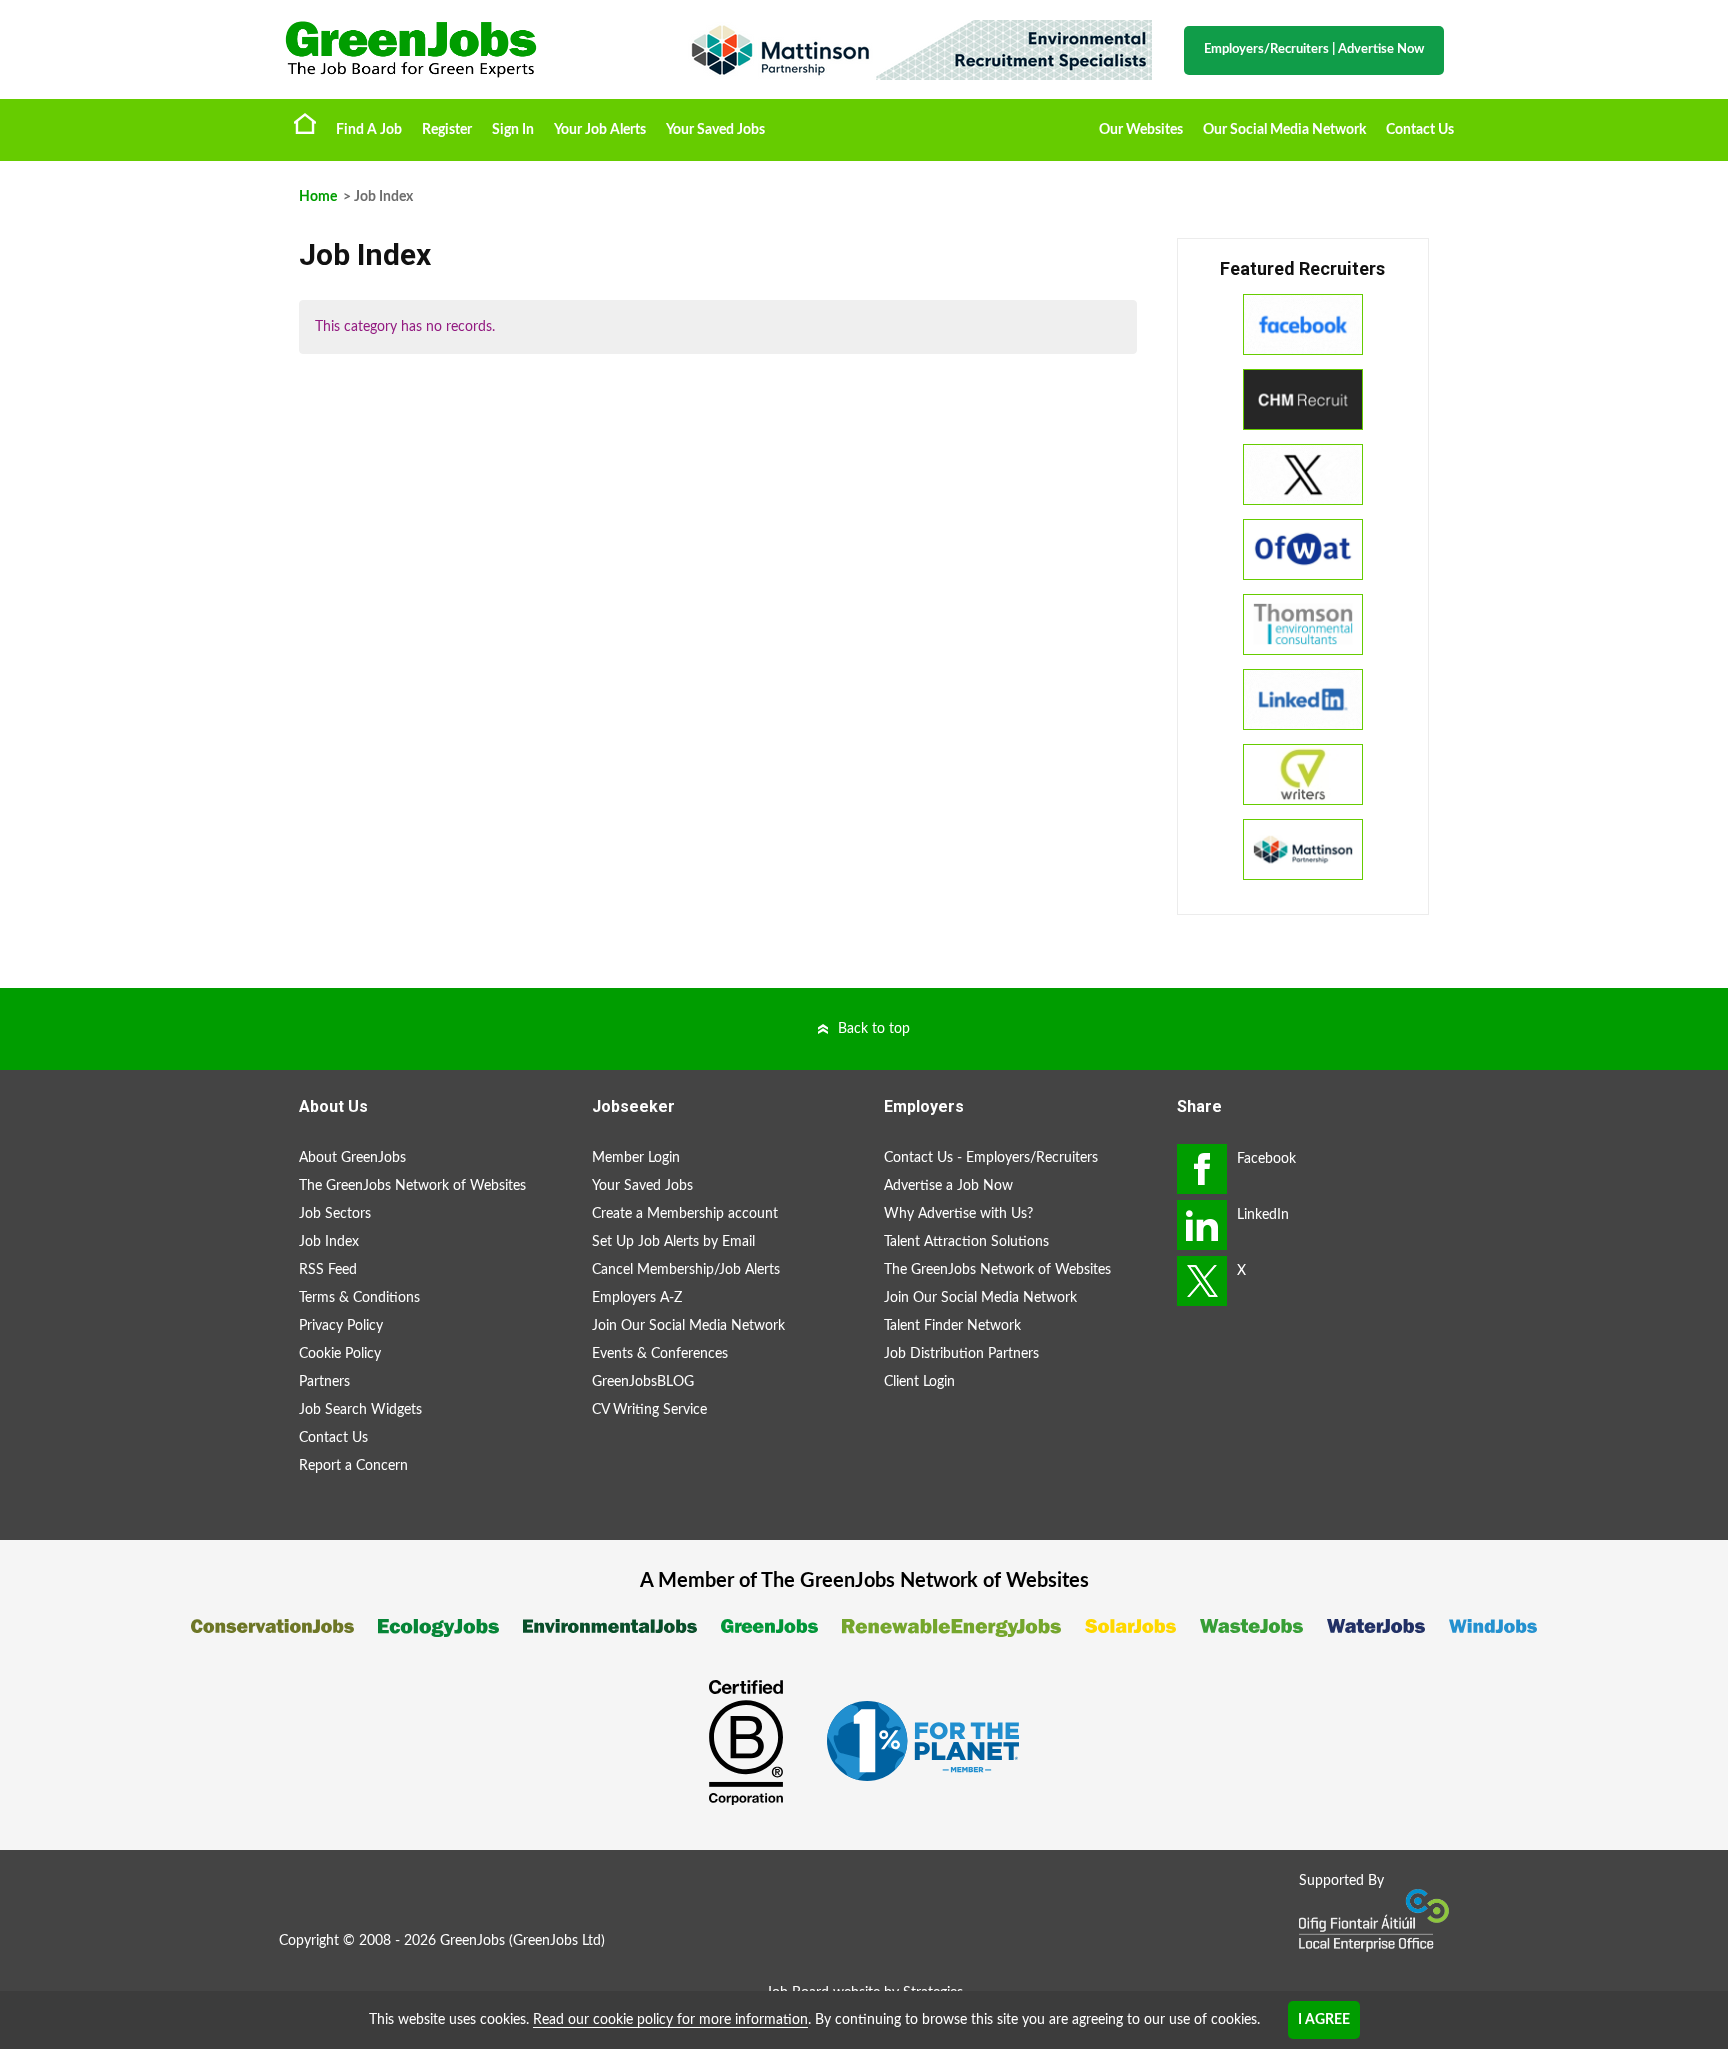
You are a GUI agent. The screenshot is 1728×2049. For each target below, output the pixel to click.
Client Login (919, 1382)
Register (447, 130)
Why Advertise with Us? (958, 1214)
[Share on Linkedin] (1202, 1225)
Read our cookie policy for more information (670, 2020)
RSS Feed (328, 1270)
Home (305, 123)
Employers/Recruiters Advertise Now (1314, 49)
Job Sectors (335, 1214)
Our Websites (1141, 130)
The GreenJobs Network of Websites (412, 1186)
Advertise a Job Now (948, 1186)
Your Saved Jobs (715, 130)
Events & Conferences (660, 1354)
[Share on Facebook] (1202, 1169)
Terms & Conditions (359, 1298)
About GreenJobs (352, 1158)
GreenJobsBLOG (643, 1382)
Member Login (636, 1158)
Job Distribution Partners (961, 1354)
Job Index (329, 1242)
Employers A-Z (637, 1298)
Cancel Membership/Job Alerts (686, 1270)
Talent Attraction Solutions (966, 1242)
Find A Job (369, 130)
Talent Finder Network (952, 1326)
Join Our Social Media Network (688, 1326)
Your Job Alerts (600, 130)
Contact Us (1420, 130)
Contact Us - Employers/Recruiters (991, 1158)
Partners (324, 1382)
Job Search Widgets (360, 1410)
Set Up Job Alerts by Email (673, 1242)
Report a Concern (353, 1466)
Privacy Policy (341, 1326)
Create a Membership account (685, 1214)
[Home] (464, 49)
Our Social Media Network (1284, 130)
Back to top (874, 1029)
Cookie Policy (340, 1354)
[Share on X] (1202, 1281)
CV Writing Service (649, 1410)
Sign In (513, 130)
